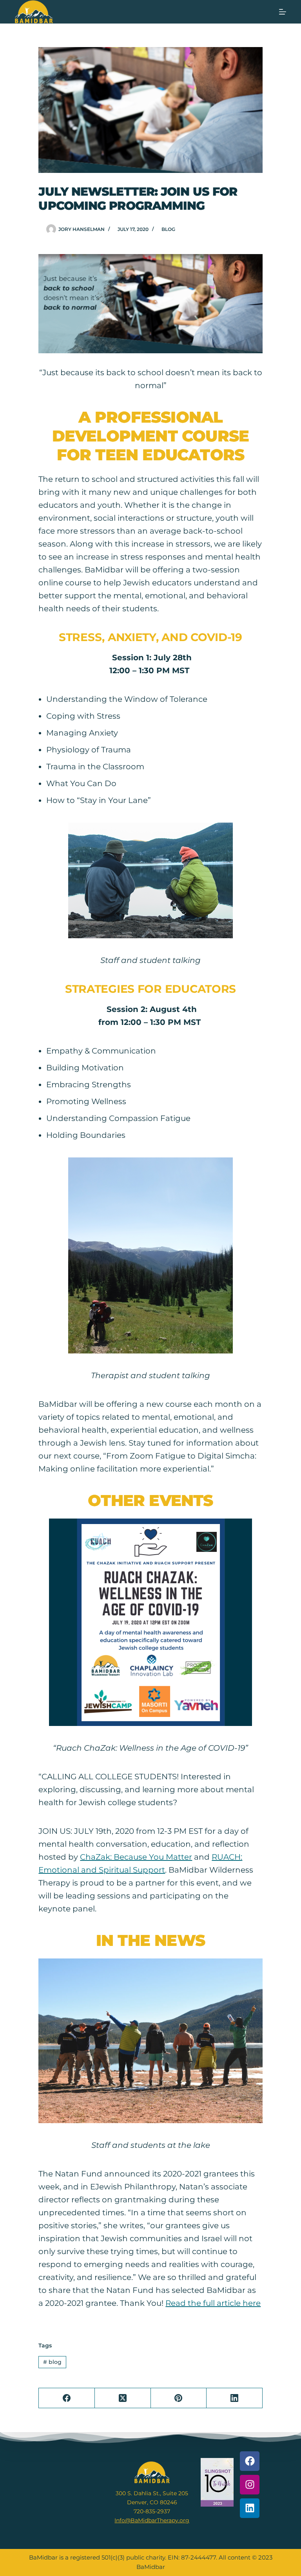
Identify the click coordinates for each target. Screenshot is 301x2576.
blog (168, 229)
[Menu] (283, 12)
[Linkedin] (250, 2508)
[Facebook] (67, 2398)
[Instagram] (250, 2485)
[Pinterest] (179, 2398)
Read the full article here (213, 2303)
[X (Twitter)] (123, 2398)
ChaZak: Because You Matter (136, 1857)
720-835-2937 (152, 2511)
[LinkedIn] (235, 2398)
